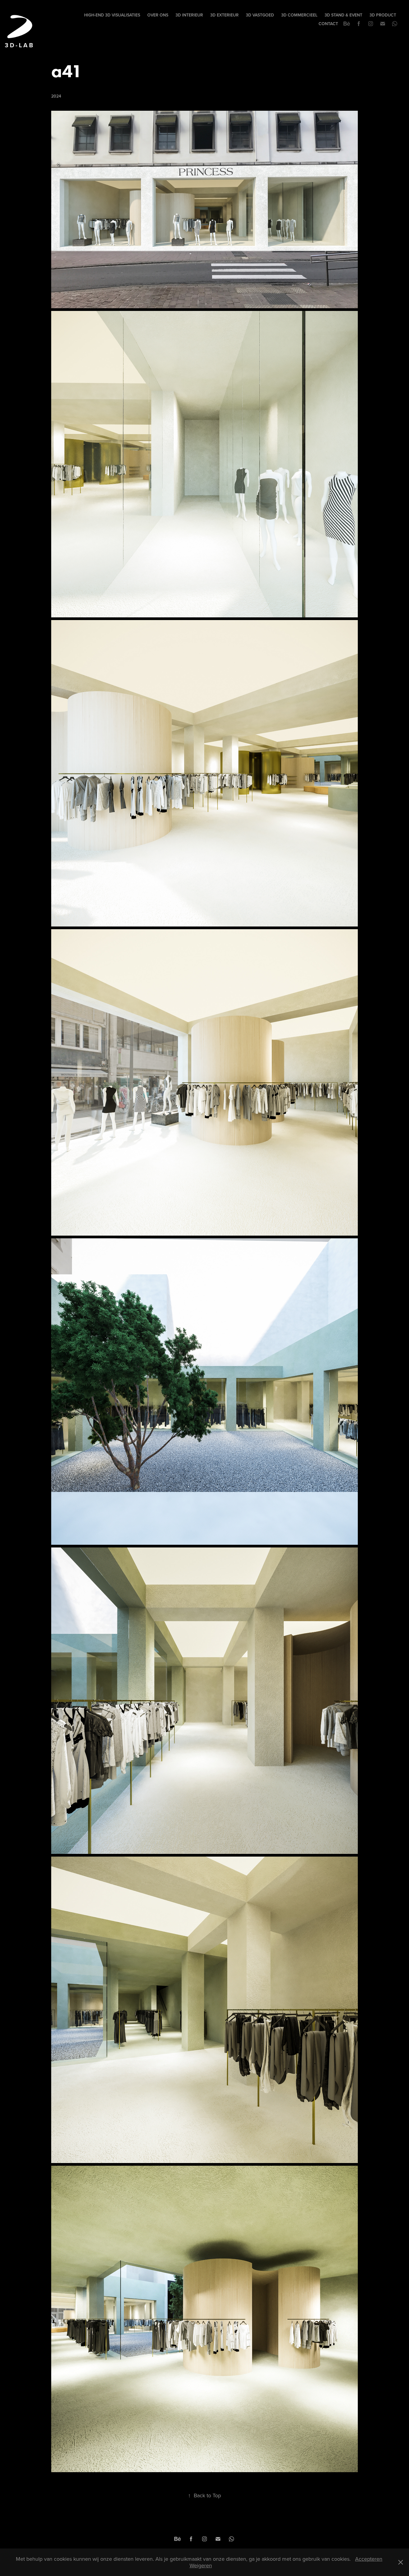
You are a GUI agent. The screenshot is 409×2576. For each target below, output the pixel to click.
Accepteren (369, 2559)
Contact (328, 24)
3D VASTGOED (260, 15)
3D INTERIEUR (189, 15)
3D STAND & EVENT (343, 15)
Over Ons (158, 15)
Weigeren (201, 2565)
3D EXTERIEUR (224, 15)
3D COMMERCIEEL (299, 15)
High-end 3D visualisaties (112, 15)
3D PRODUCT (383, 15)
